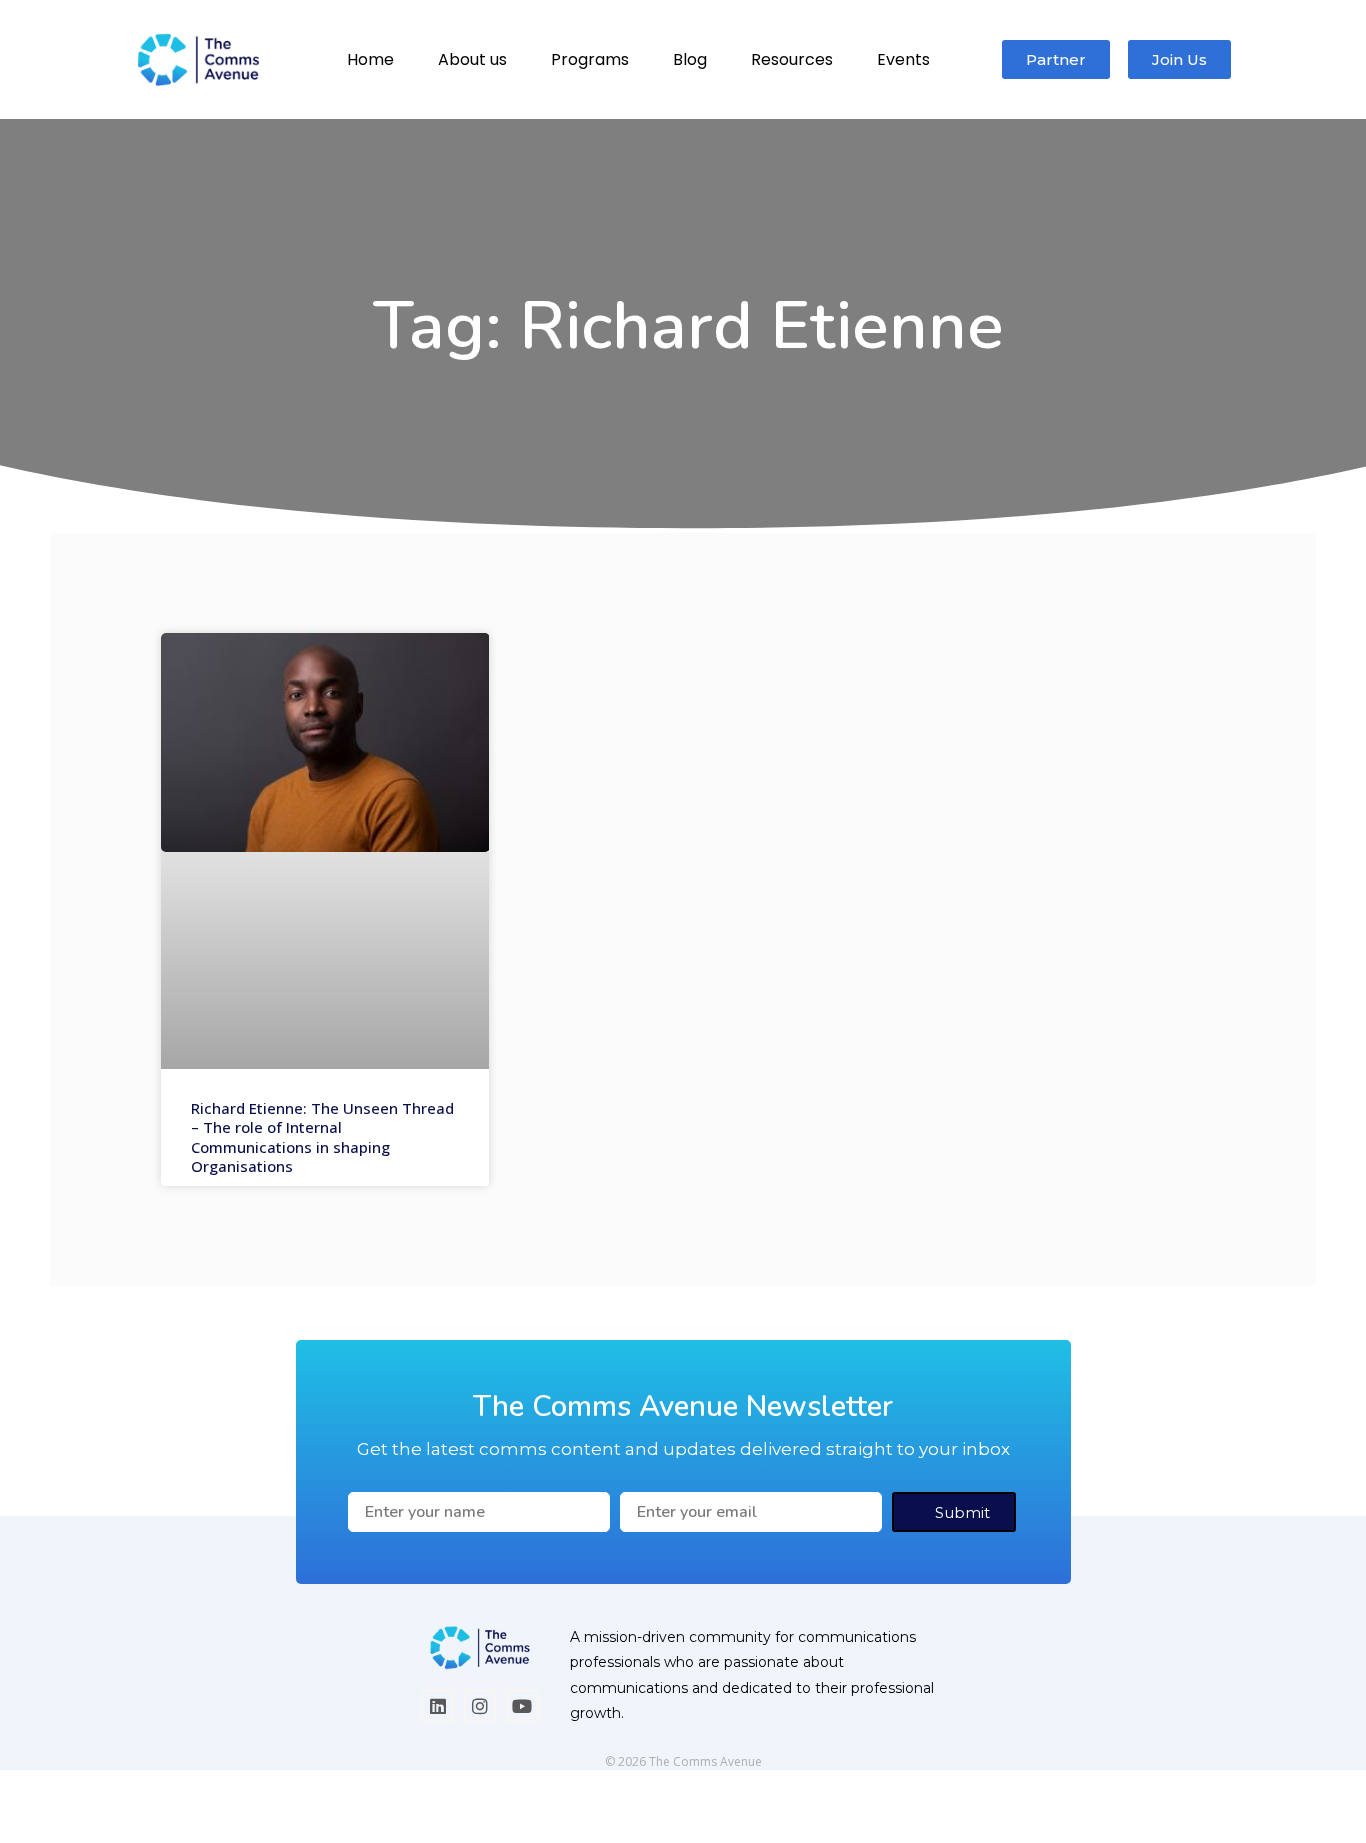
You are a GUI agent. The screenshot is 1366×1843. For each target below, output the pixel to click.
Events (903, 59)
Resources (792, 59)
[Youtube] (522, 1706)
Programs (590, 59)
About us (472, 59)
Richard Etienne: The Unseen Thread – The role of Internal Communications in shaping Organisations (322, 1137)
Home (370, 59)
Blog (690, 59)
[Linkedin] (437, 1706)
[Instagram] (480, 1706)
